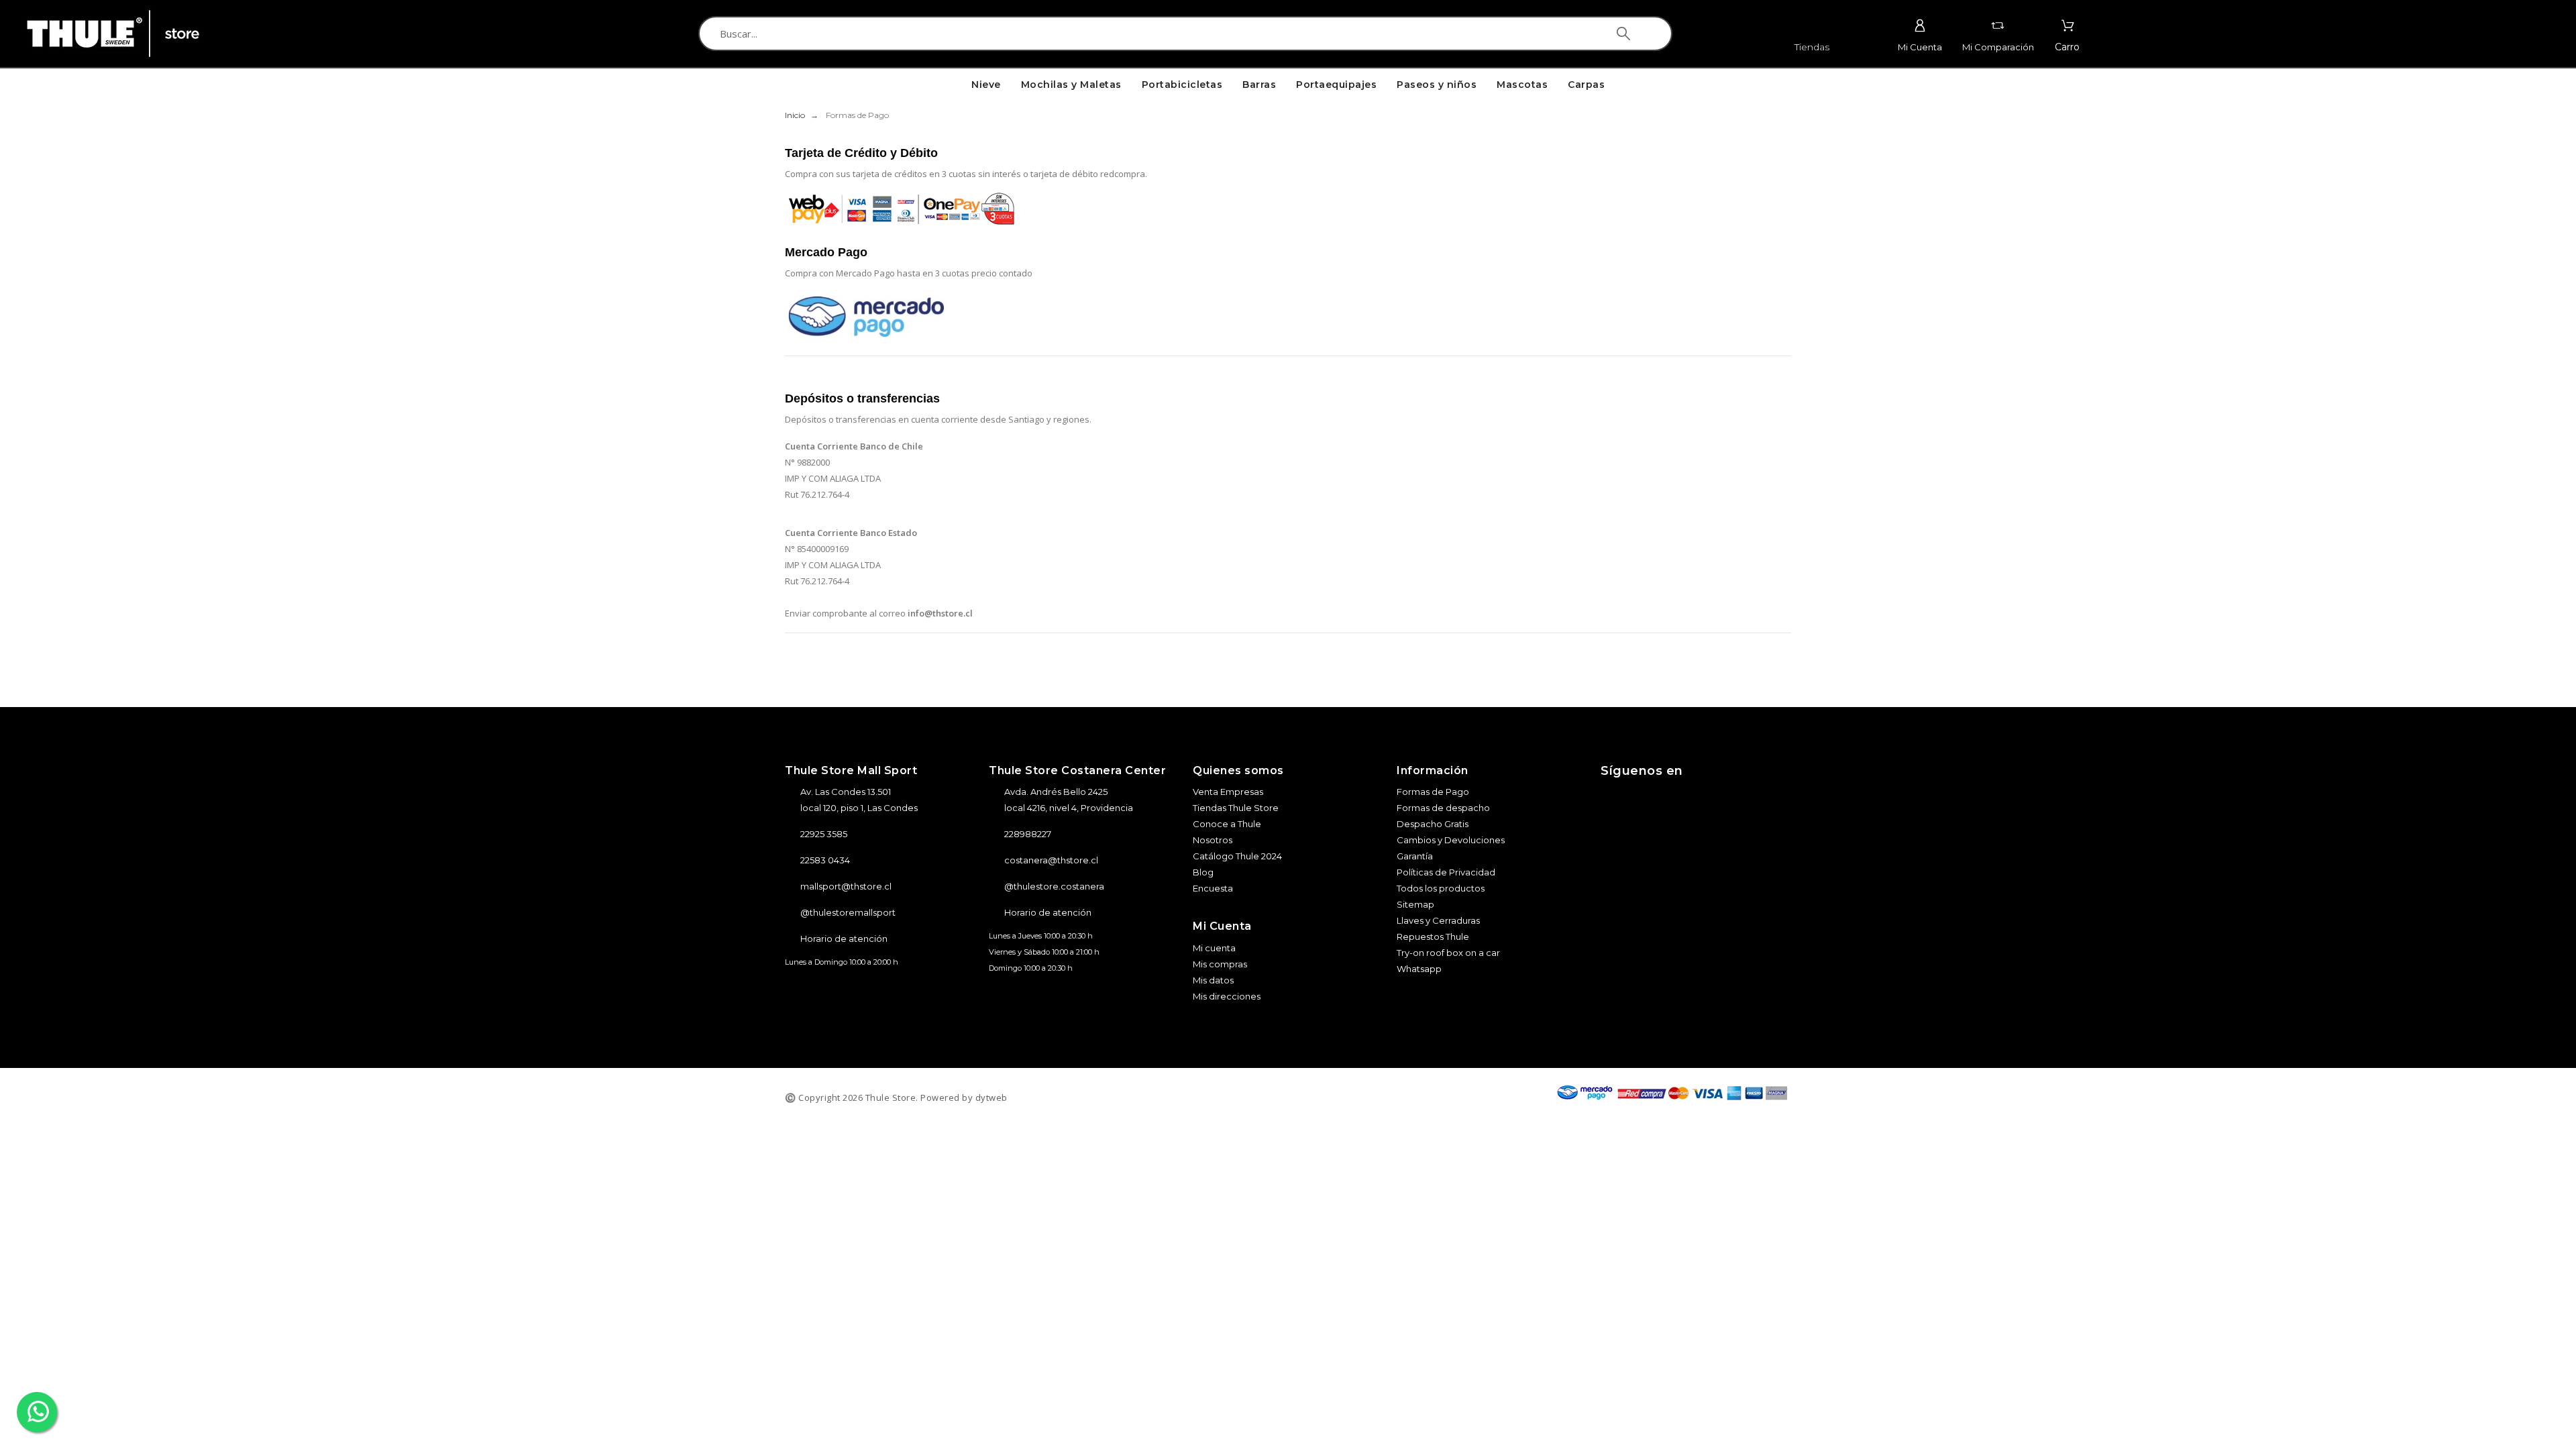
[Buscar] (1623, 34)
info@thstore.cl (940, 613)
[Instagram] (1619, 798)
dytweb (991, 1097)
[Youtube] (1695, 798)
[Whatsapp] (1732, 798)
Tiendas (1812, 47)
